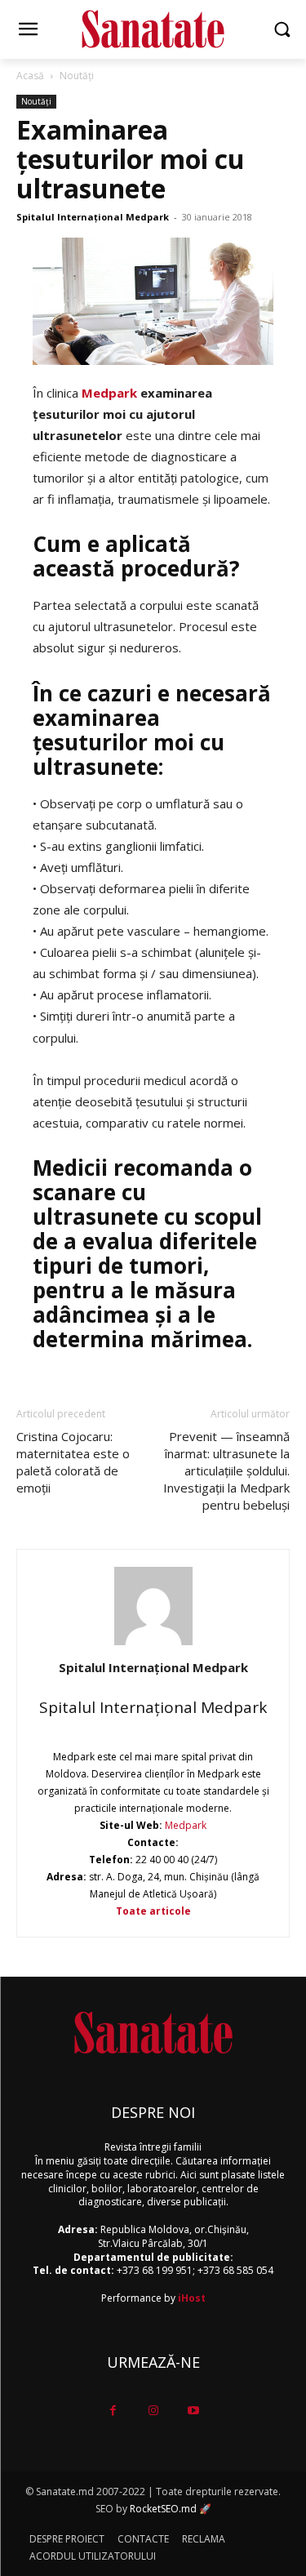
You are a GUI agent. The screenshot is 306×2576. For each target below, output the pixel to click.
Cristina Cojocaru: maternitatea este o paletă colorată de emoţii (73, 1462)
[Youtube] (193, 2411)
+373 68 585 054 (235, 2270)
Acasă (30, 76)
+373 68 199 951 (155, 2270)
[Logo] (153, 29)
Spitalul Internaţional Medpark (93, 217)
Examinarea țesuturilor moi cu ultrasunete (131, 159)
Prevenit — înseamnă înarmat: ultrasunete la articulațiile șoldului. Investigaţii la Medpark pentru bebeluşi (226, 1470)
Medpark (184, 1825)
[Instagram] (153, 2411)
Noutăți (77, 76)
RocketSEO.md (163, 2509)
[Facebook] (113, 2411)
